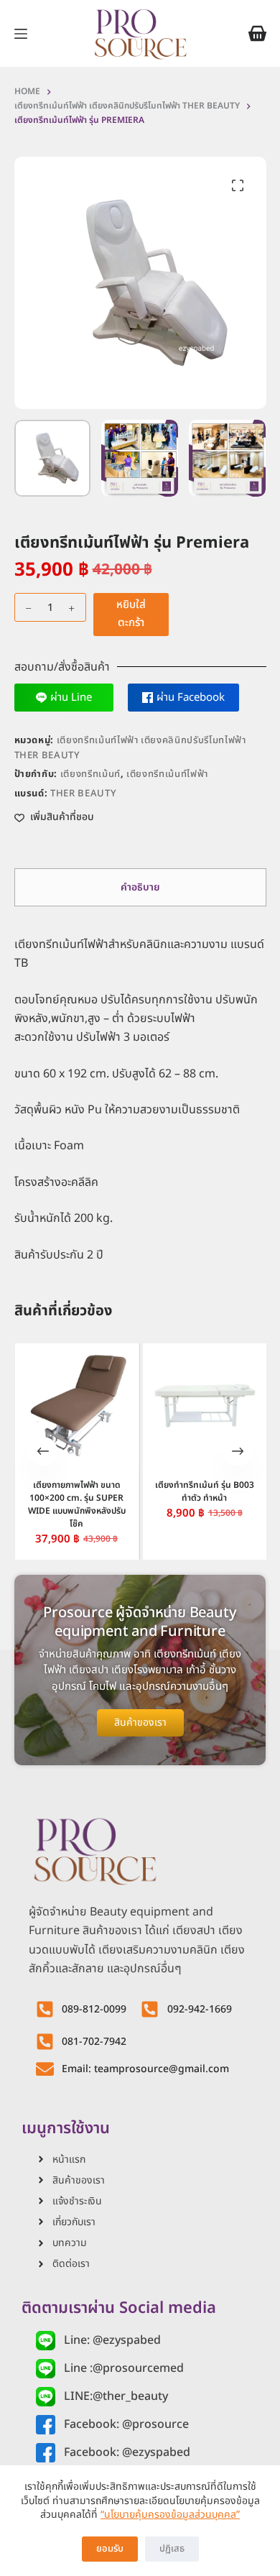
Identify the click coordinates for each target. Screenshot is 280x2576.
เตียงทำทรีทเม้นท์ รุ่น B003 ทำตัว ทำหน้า (204, 1491)
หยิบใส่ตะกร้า (131, 614)
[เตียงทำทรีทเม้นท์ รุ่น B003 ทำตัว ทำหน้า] (204, 1406)
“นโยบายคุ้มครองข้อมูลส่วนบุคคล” (170, 2515)
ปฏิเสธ (172, 2549)
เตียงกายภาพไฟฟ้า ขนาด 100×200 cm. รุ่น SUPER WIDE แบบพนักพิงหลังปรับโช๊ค (76, 1504)
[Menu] (21, 34)
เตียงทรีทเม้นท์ (90, 774)
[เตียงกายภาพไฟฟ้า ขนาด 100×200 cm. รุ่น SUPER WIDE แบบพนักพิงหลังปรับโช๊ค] (76, 1406)
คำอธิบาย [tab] (140, 887)
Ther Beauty (83, 793)
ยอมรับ (110, 2549)
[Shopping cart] (257, 33)
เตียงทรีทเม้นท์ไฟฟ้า (167, 774)
